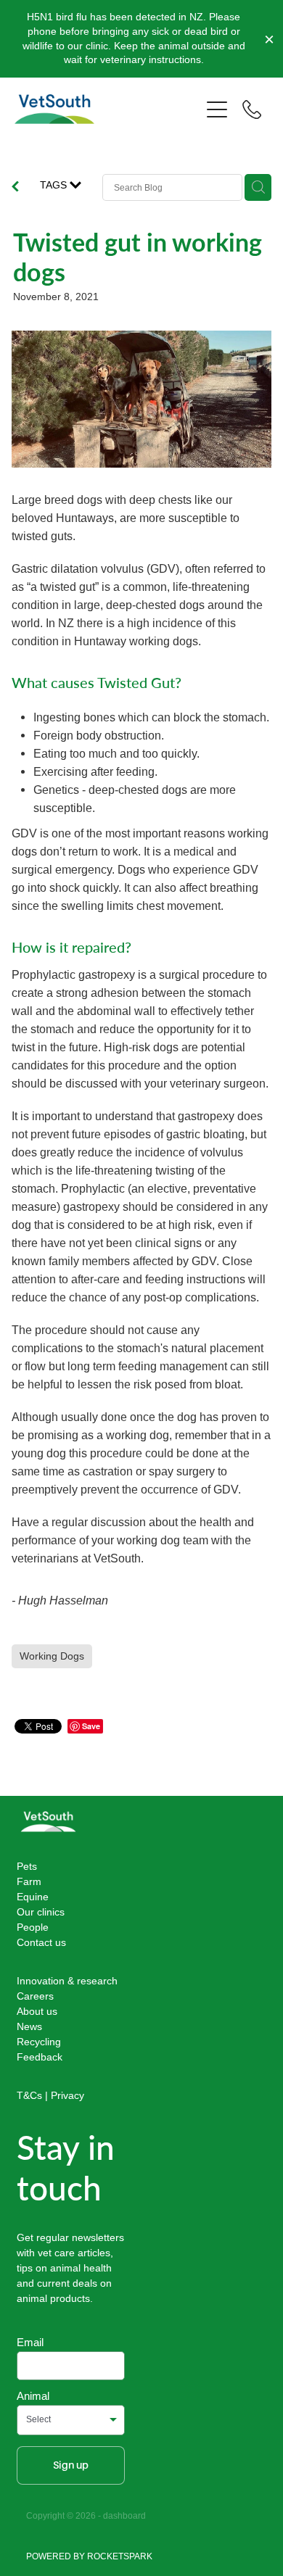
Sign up (71, 2465)
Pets (27, 1866)
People (33, 1927)
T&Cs (29, 2095)
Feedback (40, 2057)
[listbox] (71, 2420)
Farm (29, 1881)
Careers (35, 1996)
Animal (33, 2396)
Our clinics (41, 1912)
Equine (33, 1897)
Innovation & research (67, 1981)
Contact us (41, 1942)
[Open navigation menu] (217, 109)
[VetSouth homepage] (107, 109)
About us (37, 2011)
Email (30, 2342)
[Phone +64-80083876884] (252, 109)
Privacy (67, 2095)
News (29, 2026)
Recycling (39, 2042)
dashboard (124, 2515)
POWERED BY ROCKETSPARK (89, 2556)
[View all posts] (15, 188)
